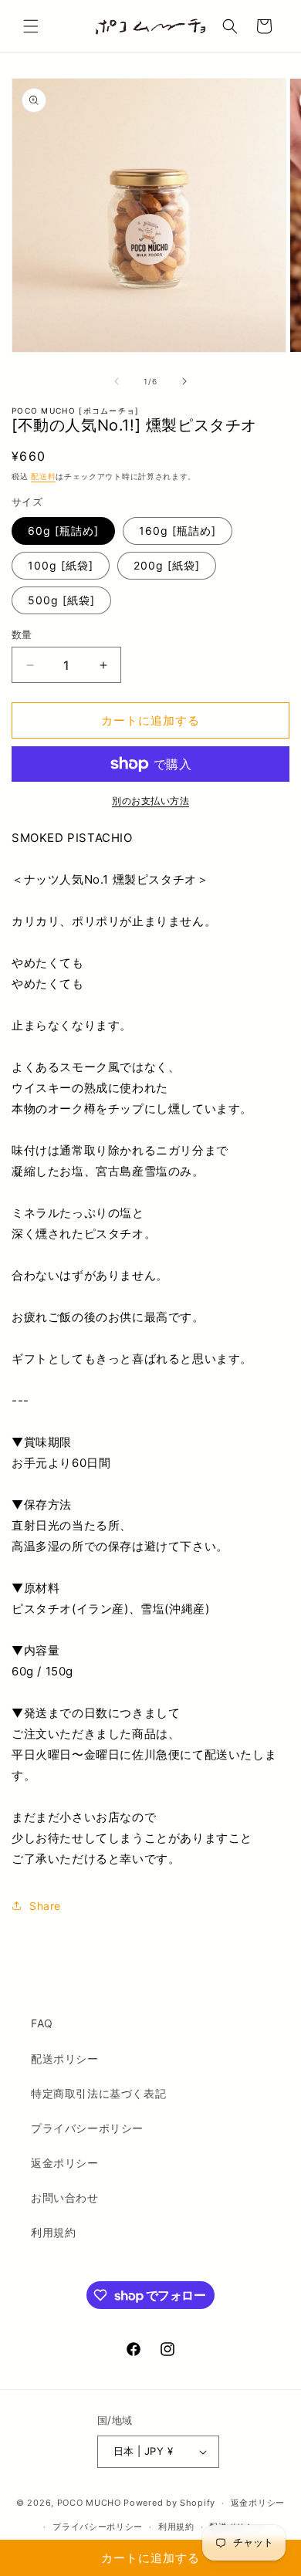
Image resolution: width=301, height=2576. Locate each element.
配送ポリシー (65, 2059)
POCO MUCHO (89, 2503)
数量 (22, 634)
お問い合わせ (65, 2197)
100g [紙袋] (61, 565)
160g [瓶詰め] (178, 531)
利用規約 (53, 2232)
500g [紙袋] (61, 600)
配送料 (43, 476)
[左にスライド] (117, 381)
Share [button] (45, 1906)
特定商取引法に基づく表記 (98, 2093)
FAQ (42, 2023)
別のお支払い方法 (150, 801)
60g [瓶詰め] (63, 531)
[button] (31, 26)
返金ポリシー (65, 2163)
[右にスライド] (184, 381)
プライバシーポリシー (87, 2128)
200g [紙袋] (167, 565)
